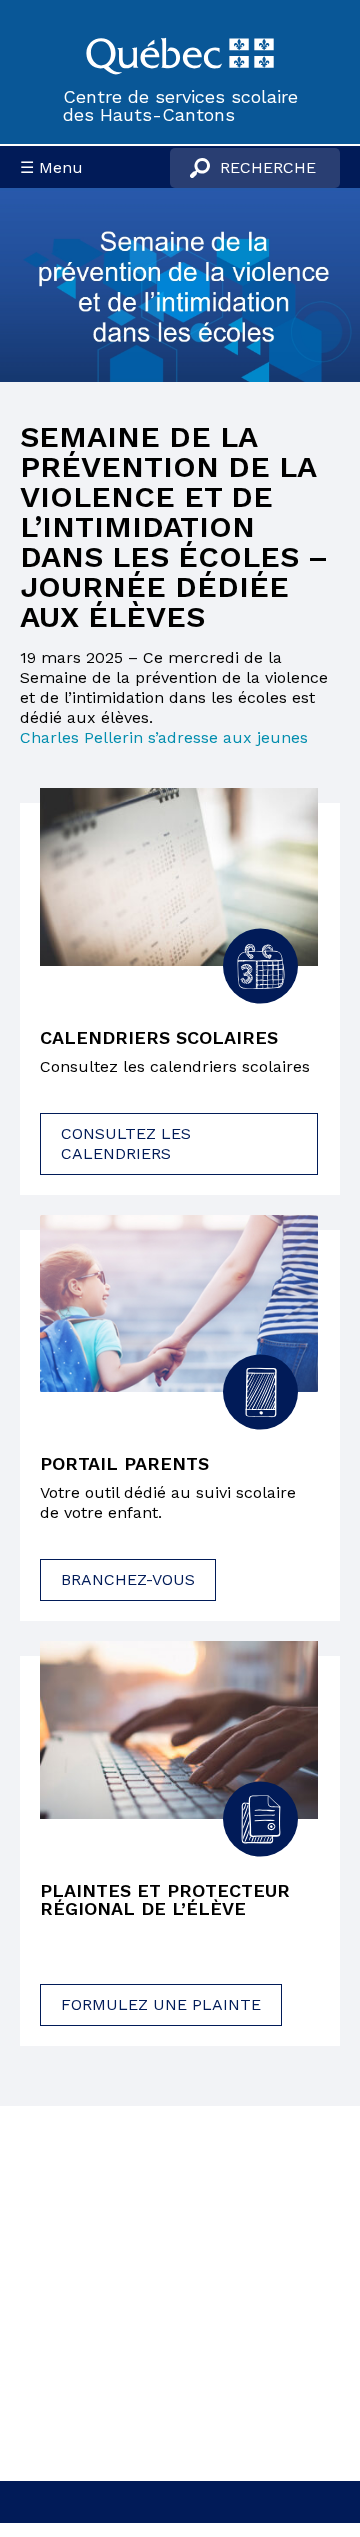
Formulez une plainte (161, 2004)
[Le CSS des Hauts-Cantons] (180, 54)
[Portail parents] (179, 1304)
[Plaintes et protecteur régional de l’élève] (179, 1730)
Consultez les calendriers (126, 1143)
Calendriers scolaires (159, 1038)
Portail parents (124, 1464)
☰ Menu (51, 167)
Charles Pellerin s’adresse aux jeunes (164, 737)
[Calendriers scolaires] (179, 877)
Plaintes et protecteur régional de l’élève (165, 1900)
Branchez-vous (128, 1579)
